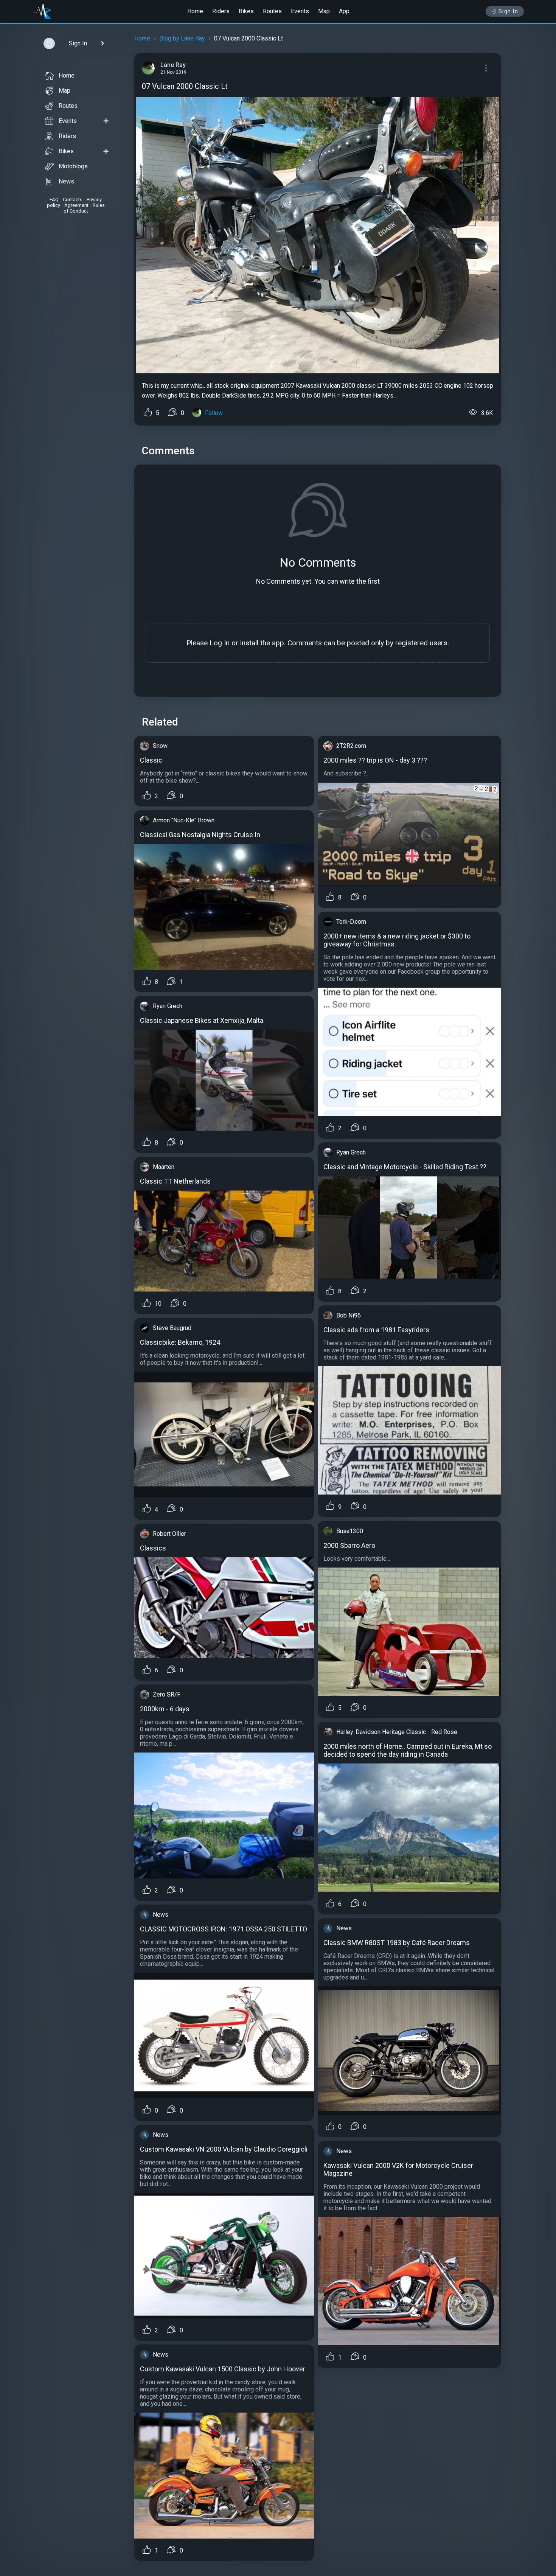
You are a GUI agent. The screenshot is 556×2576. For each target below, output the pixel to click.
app (278, 643)
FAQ (54, 200)
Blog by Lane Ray (182, 38)
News (66, 181)
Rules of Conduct (84, 208)
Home (195, 11)
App (344, 11)
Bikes (246, 11)
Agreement (76, 205)
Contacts (73, 200)
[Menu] (486, 68)
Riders (221, 11)
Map (324, 11)
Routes (272, 11)
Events (300, 11)
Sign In (509, 11)
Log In (220, 643)
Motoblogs (73, 166)
